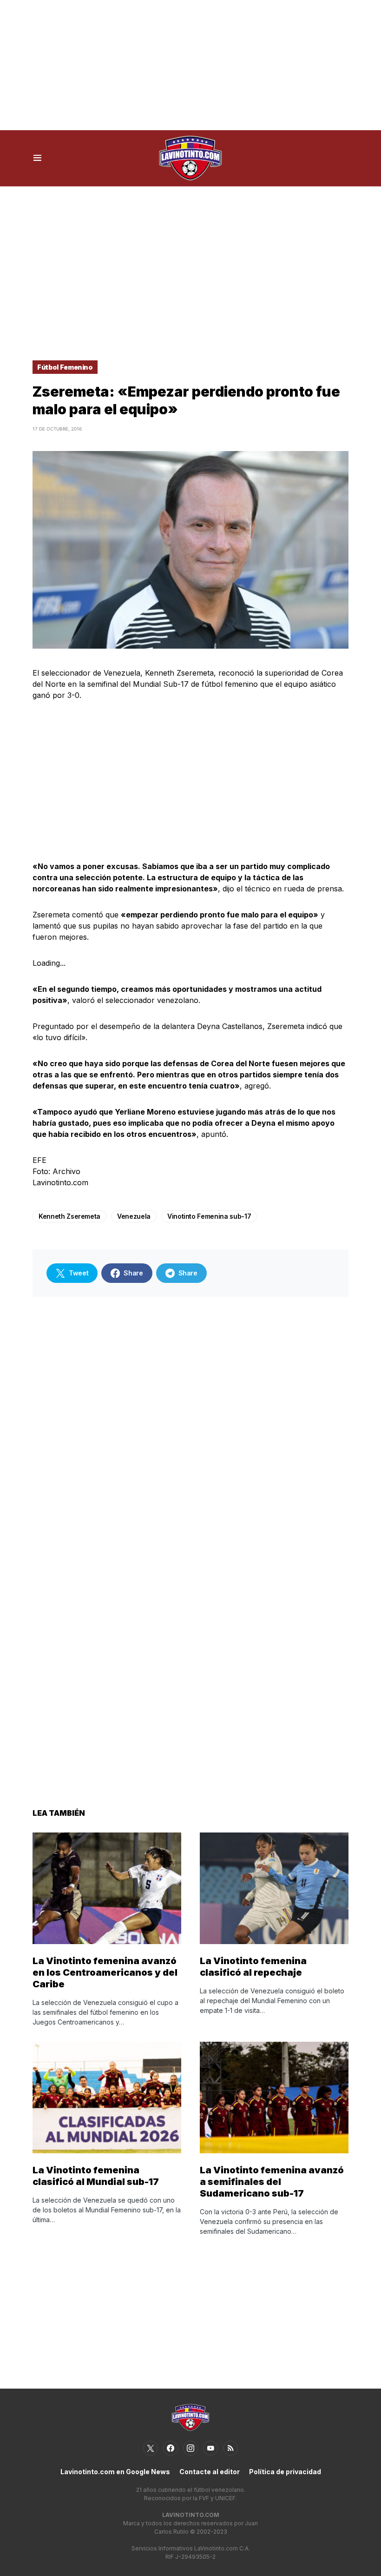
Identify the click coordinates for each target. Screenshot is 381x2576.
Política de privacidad (285, 2472)
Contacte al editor (210, 2472)
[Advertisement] (190, 65)
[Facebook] (171, 2448)
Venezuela (134, 1216)
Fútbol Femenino (65, 367)
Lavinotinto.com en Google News (115, 2472)
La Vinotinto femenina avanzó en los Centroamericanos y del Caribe (105, 1972)
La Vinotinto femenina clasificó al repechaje (253, 1967)
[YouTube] (210, 2448)
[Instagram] (190, 2448)
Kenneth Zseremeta (69, 1216)
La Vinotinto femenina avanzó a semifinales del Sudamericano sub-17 (272, 2182)
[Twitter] (151, 2448)
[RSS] (230, 2448)
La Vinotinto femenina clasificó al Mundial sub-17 (96, 2176)
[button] (37, 158)
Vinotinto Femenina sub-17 (209, 1216)
